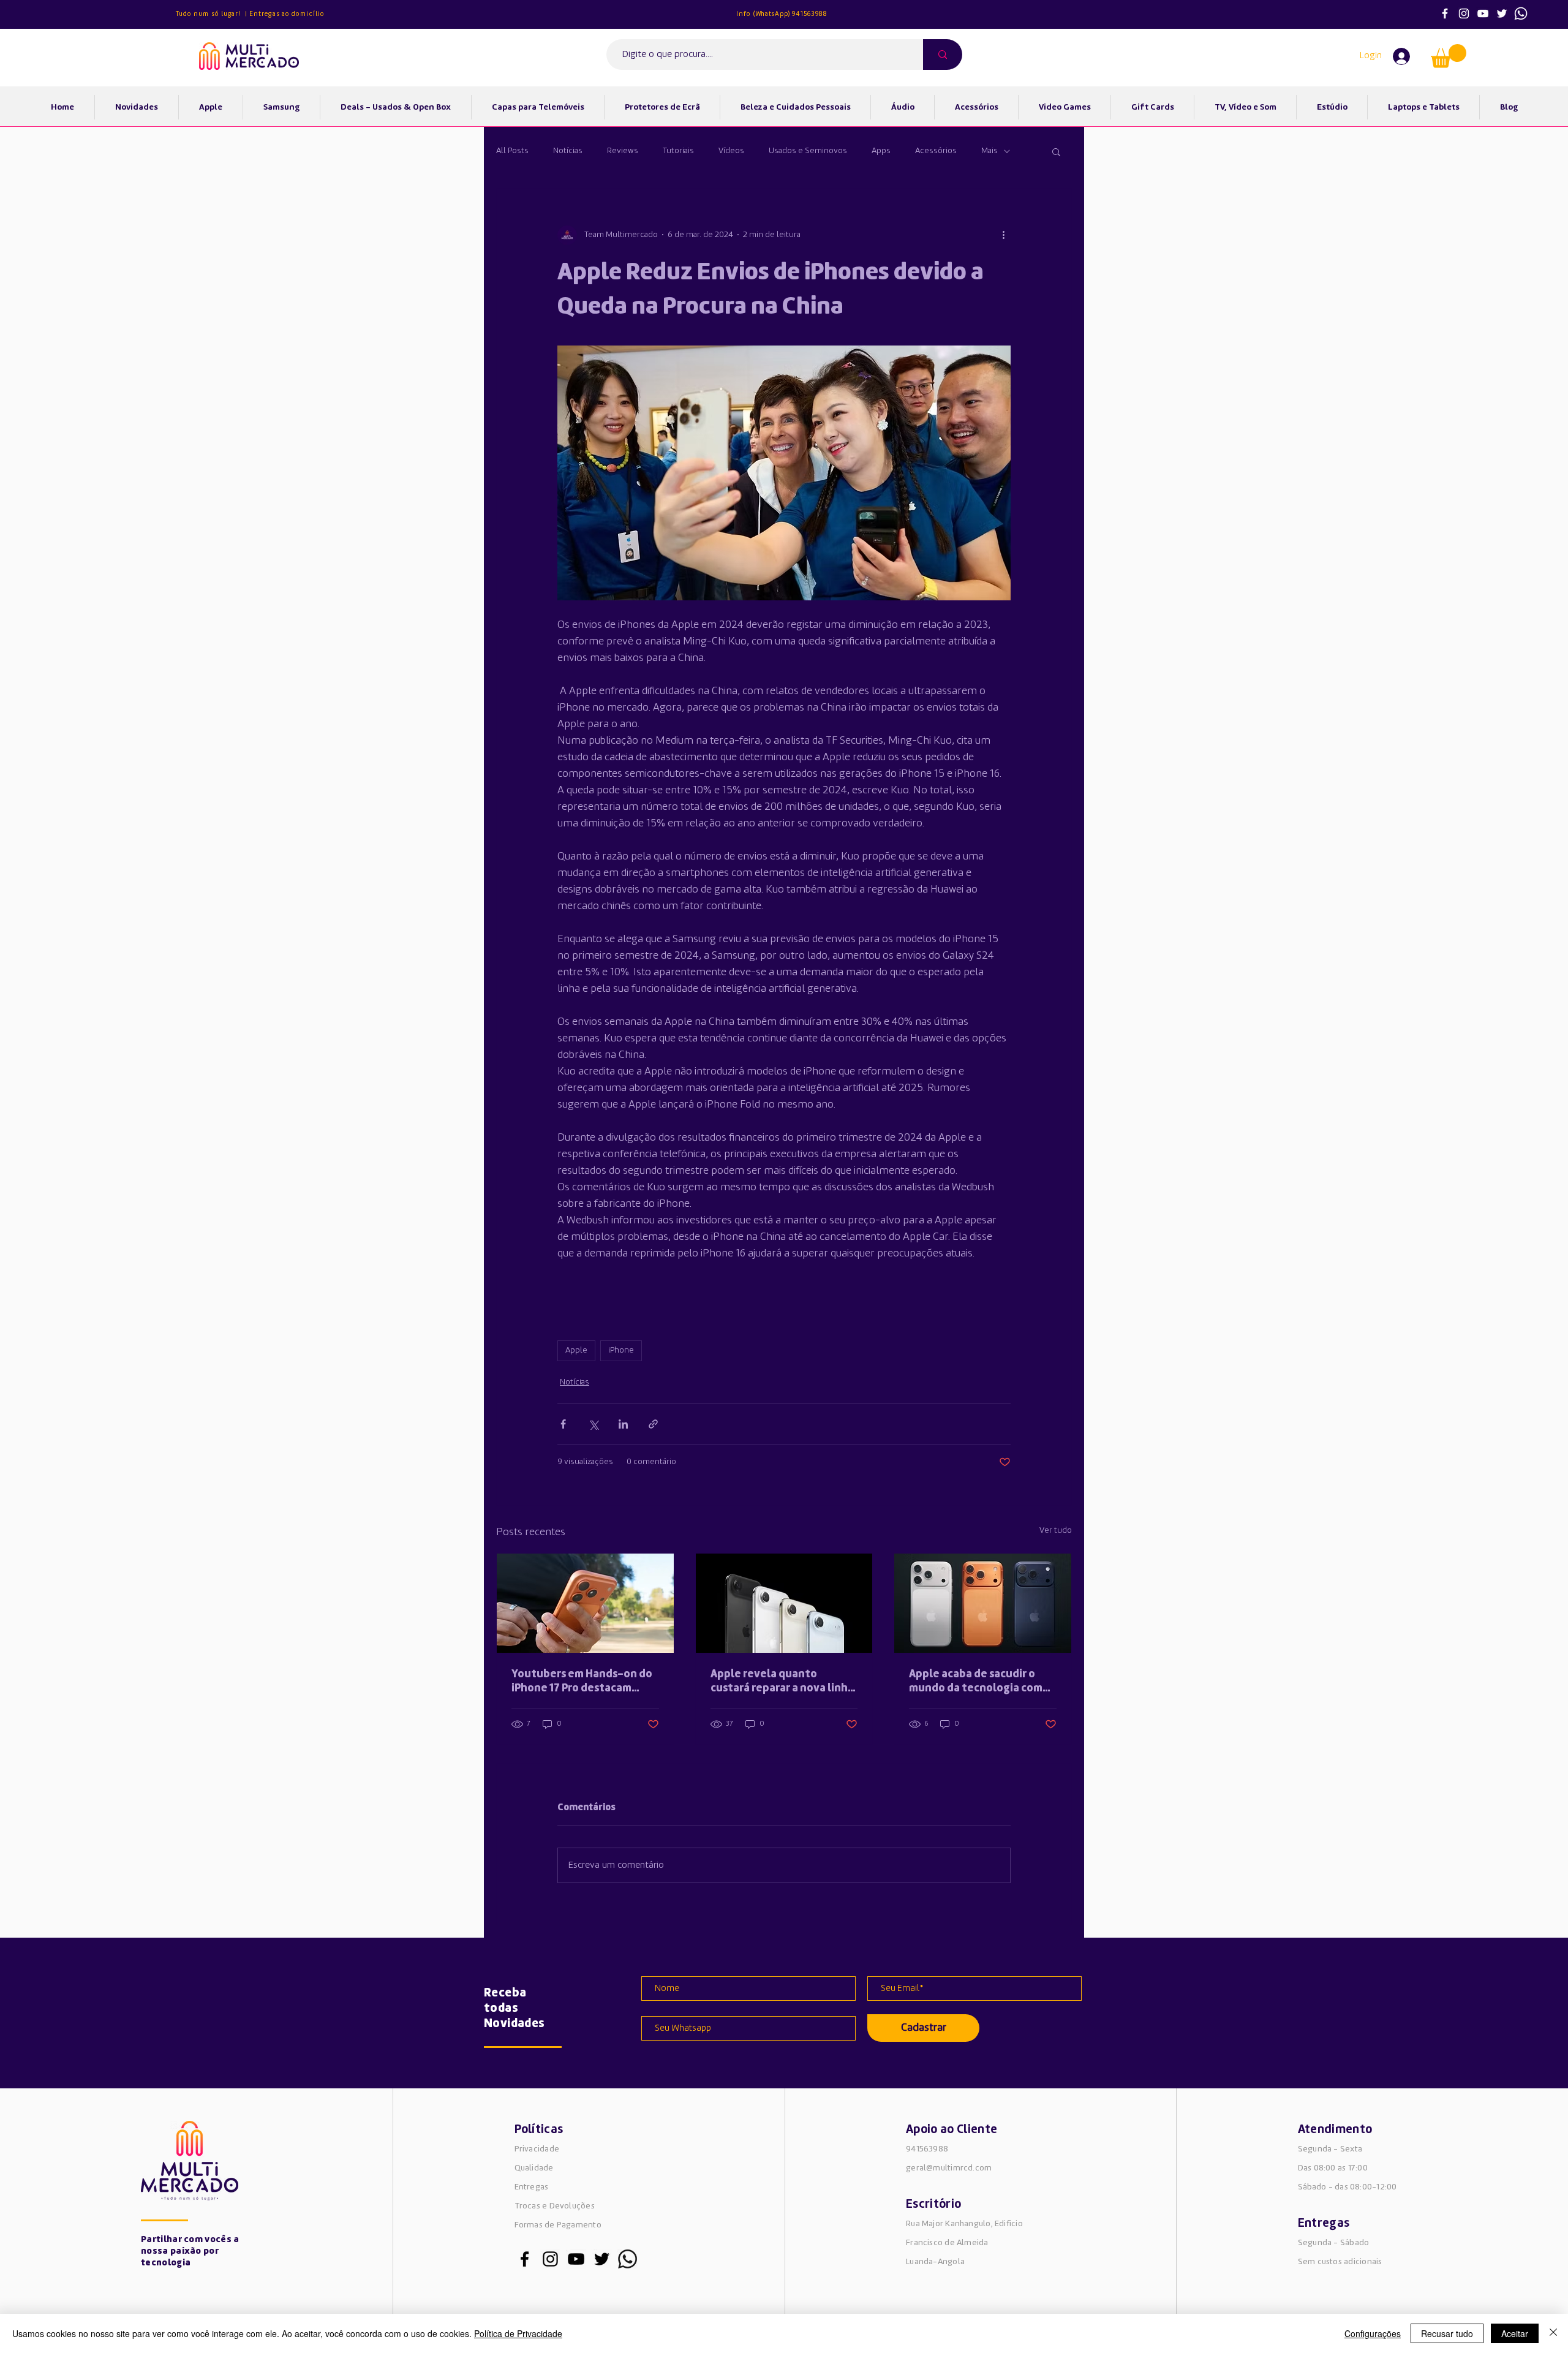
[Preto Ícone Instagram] (550, 2259)
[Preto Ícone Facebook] (525, 2259)
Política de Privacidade (518, 2333)
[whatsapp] (1521, 13)
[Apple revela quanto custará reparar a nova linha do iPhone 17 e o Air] (784, 1603)
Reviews (623, 151)
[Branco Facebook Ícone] (1445, 13)
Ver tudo (1056, 1530)
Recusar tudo (1447, 2333)
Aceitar (1515, 2333)
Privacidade (537, 2149)
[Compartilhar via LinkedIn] (623, 1424)
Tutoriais (678, 151)
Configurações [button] (1373, 2333)
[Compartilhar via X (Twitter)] (593, 1424)
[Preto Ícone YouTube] (576, 2259)
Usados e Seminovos (808, 151)
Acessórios (936, 151)
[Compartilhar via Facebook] (563, 1424)
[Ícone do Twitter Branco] (1502, 13)
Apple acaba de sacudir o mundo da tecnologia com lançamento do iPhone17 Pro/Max (976, 1682)
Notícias (568, 151)
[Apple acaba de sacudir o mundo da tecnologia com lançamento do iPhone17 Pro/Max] (983, 1603)
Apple (576, 1350)
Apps (881, 151)
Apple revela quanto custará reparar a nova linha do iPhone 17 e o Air (782, 1682)
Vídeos (731, 151)
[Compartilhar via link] (653, 1424)
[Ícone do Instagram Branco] (1464, 13)
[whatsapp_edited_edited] (628, 2259)
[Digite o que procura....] (943, 55)
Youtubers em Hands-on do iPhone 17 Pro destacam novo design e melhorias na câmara (582, 1682)
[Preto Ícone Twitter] (602, 2259)
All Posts (512, 151)
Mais (989, 151)
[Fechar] (1553, 2333)
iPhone (621, 1350)
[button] (1449, 56)
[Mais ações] (1003, 235)
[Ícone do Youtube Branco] (1483, 13)
